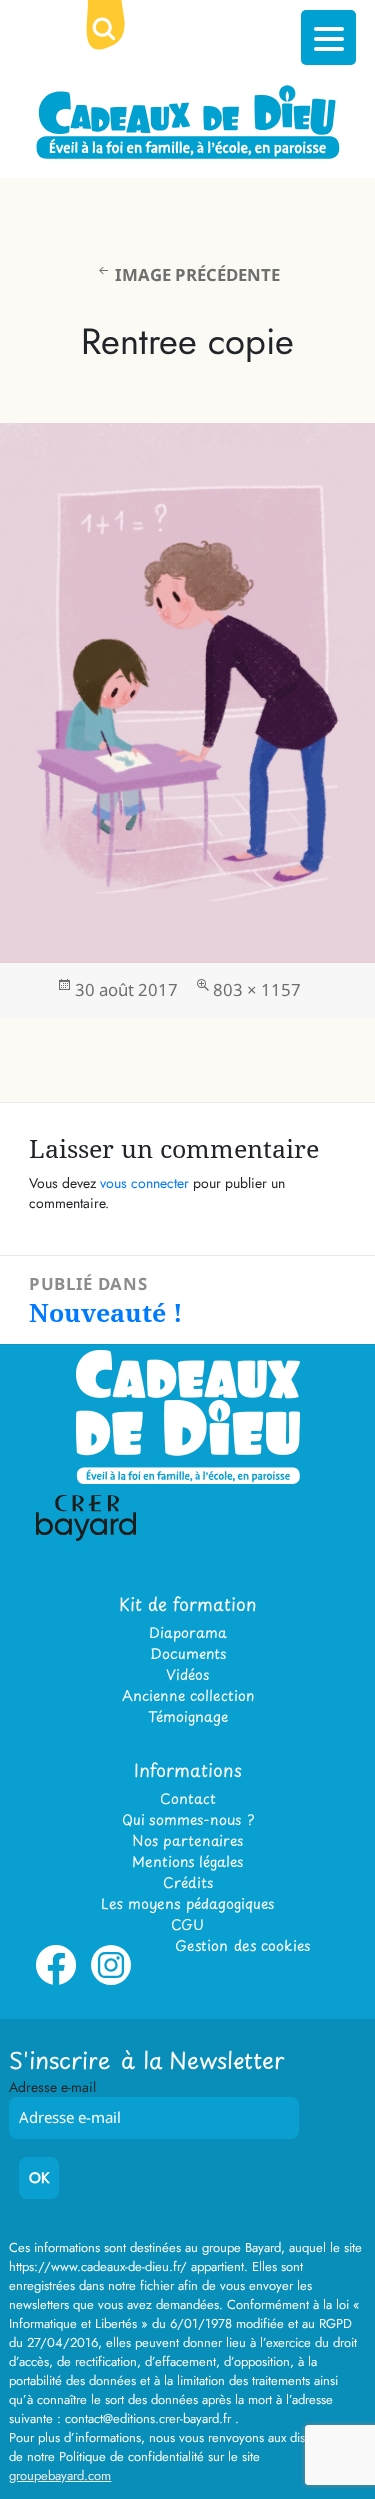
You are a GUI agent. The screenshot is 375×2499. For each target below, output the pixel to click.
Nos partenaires (187, 1840)
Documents (188, 1653)
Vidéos (187, 1674)
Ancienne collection (188, 1695)
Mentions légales (187, 1861)
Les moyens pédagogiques (187, 1903)
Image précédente (197, 274)
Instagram (111, 1981)
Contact (188, 1798)
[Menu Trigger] (328, 37)
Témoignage (188, 1716)
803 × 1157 (257, 989)
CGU (187, 1924)
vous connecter (144, 1183)
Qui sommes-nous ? (188, 1819)
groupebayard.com (60, 2475)
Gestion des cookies (242, 1945)
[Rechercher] (120, 45)
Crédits (188, 1882)
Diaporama (188, 1632)
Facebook (56, 1981)
